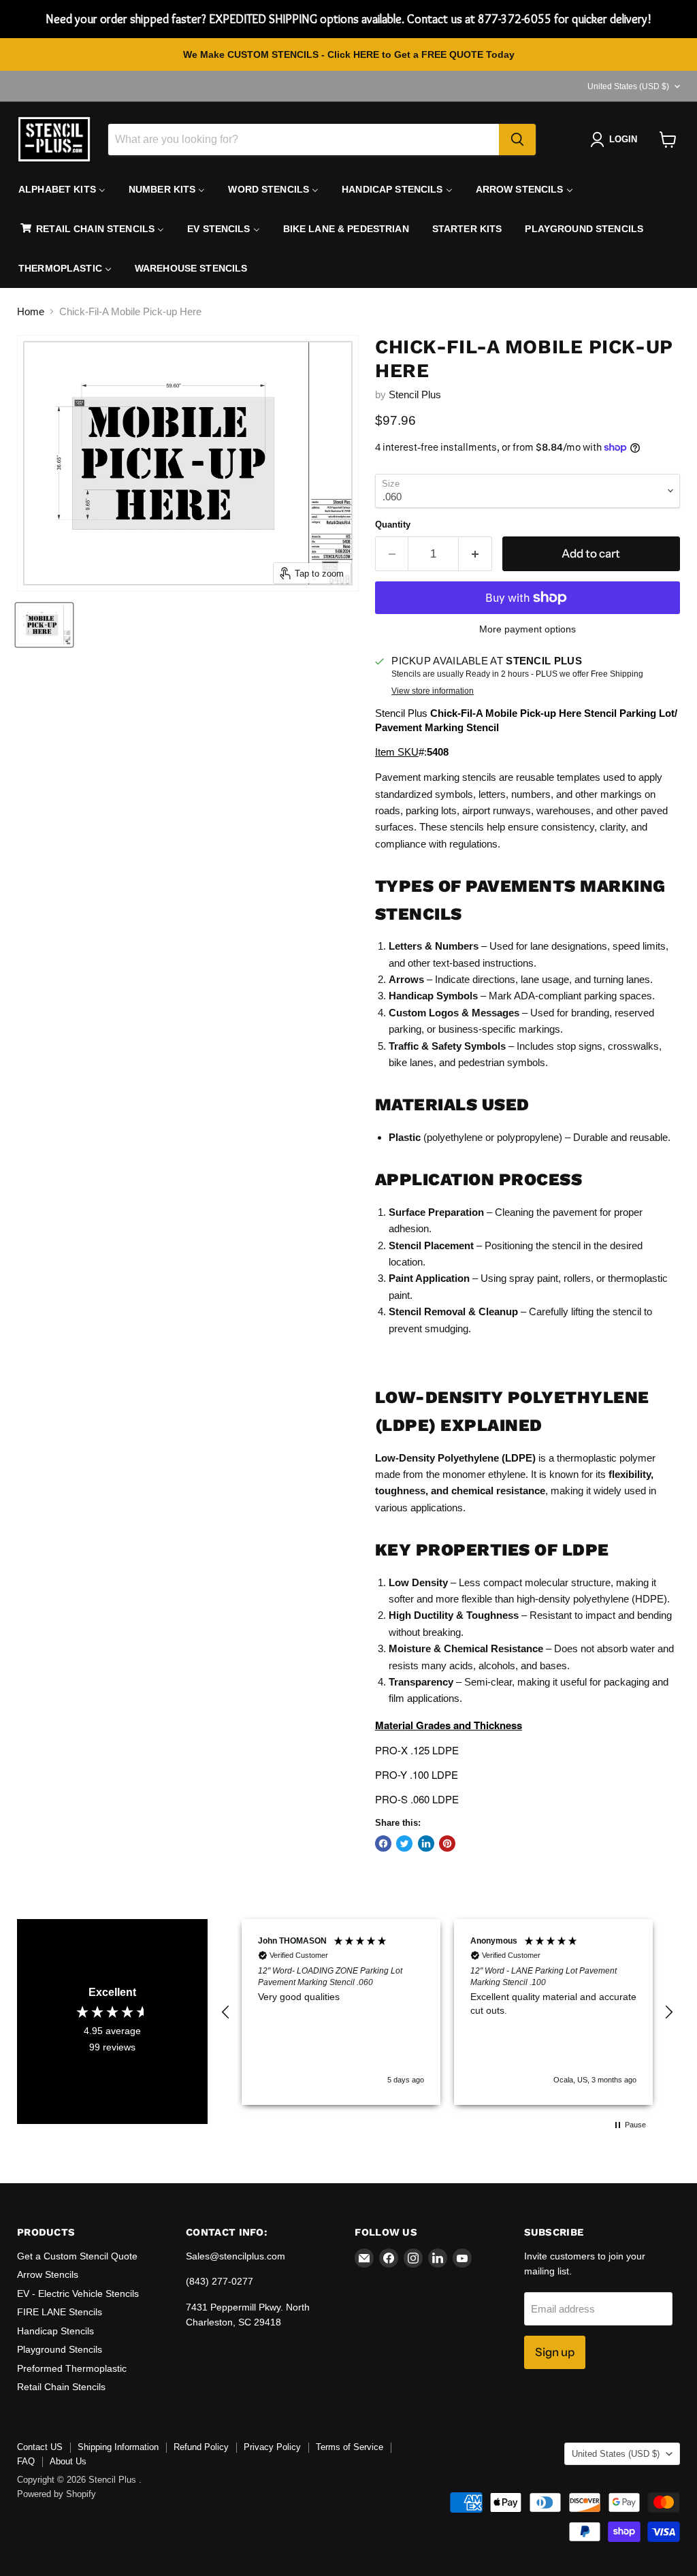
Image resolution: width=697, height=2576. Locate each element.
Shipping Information (118, 2447)
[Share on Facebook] (383, 1844)
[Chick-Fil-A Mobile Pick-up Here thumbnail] (44, 625)
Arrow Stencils (48, 2274)
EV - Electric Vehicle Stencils (78, 2293)
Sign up (555, 2352)
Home (31, 311)
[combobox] (304, 140)
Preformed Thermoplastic (72, 2368)
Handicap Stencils (55, 2331)
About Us (68, 2461)
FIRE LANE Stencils (60, 2312)
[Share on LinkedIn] (426, 1844)
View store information (433, 691)
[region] (447, 2012)
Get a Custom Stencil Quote (77, 2256)
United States (628, 86)
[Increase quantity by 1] (475, 554)
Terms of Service (350, 2447)
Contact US (40, 2447)
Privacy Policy (272, 2447)
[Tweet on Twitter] (404, 1844)
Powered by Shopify (56, 2494)
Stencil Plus (415, 395)
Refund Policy (201, 2447)
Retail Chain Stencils (61, 2387)
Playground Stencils (60, 2349)
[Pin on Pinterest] (447, 1844)
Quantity (393, 525)
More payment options (528, 629)
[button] (226, 2012)
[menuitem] (62, 189)
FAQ (26, 2461)
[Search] (517, 140)
